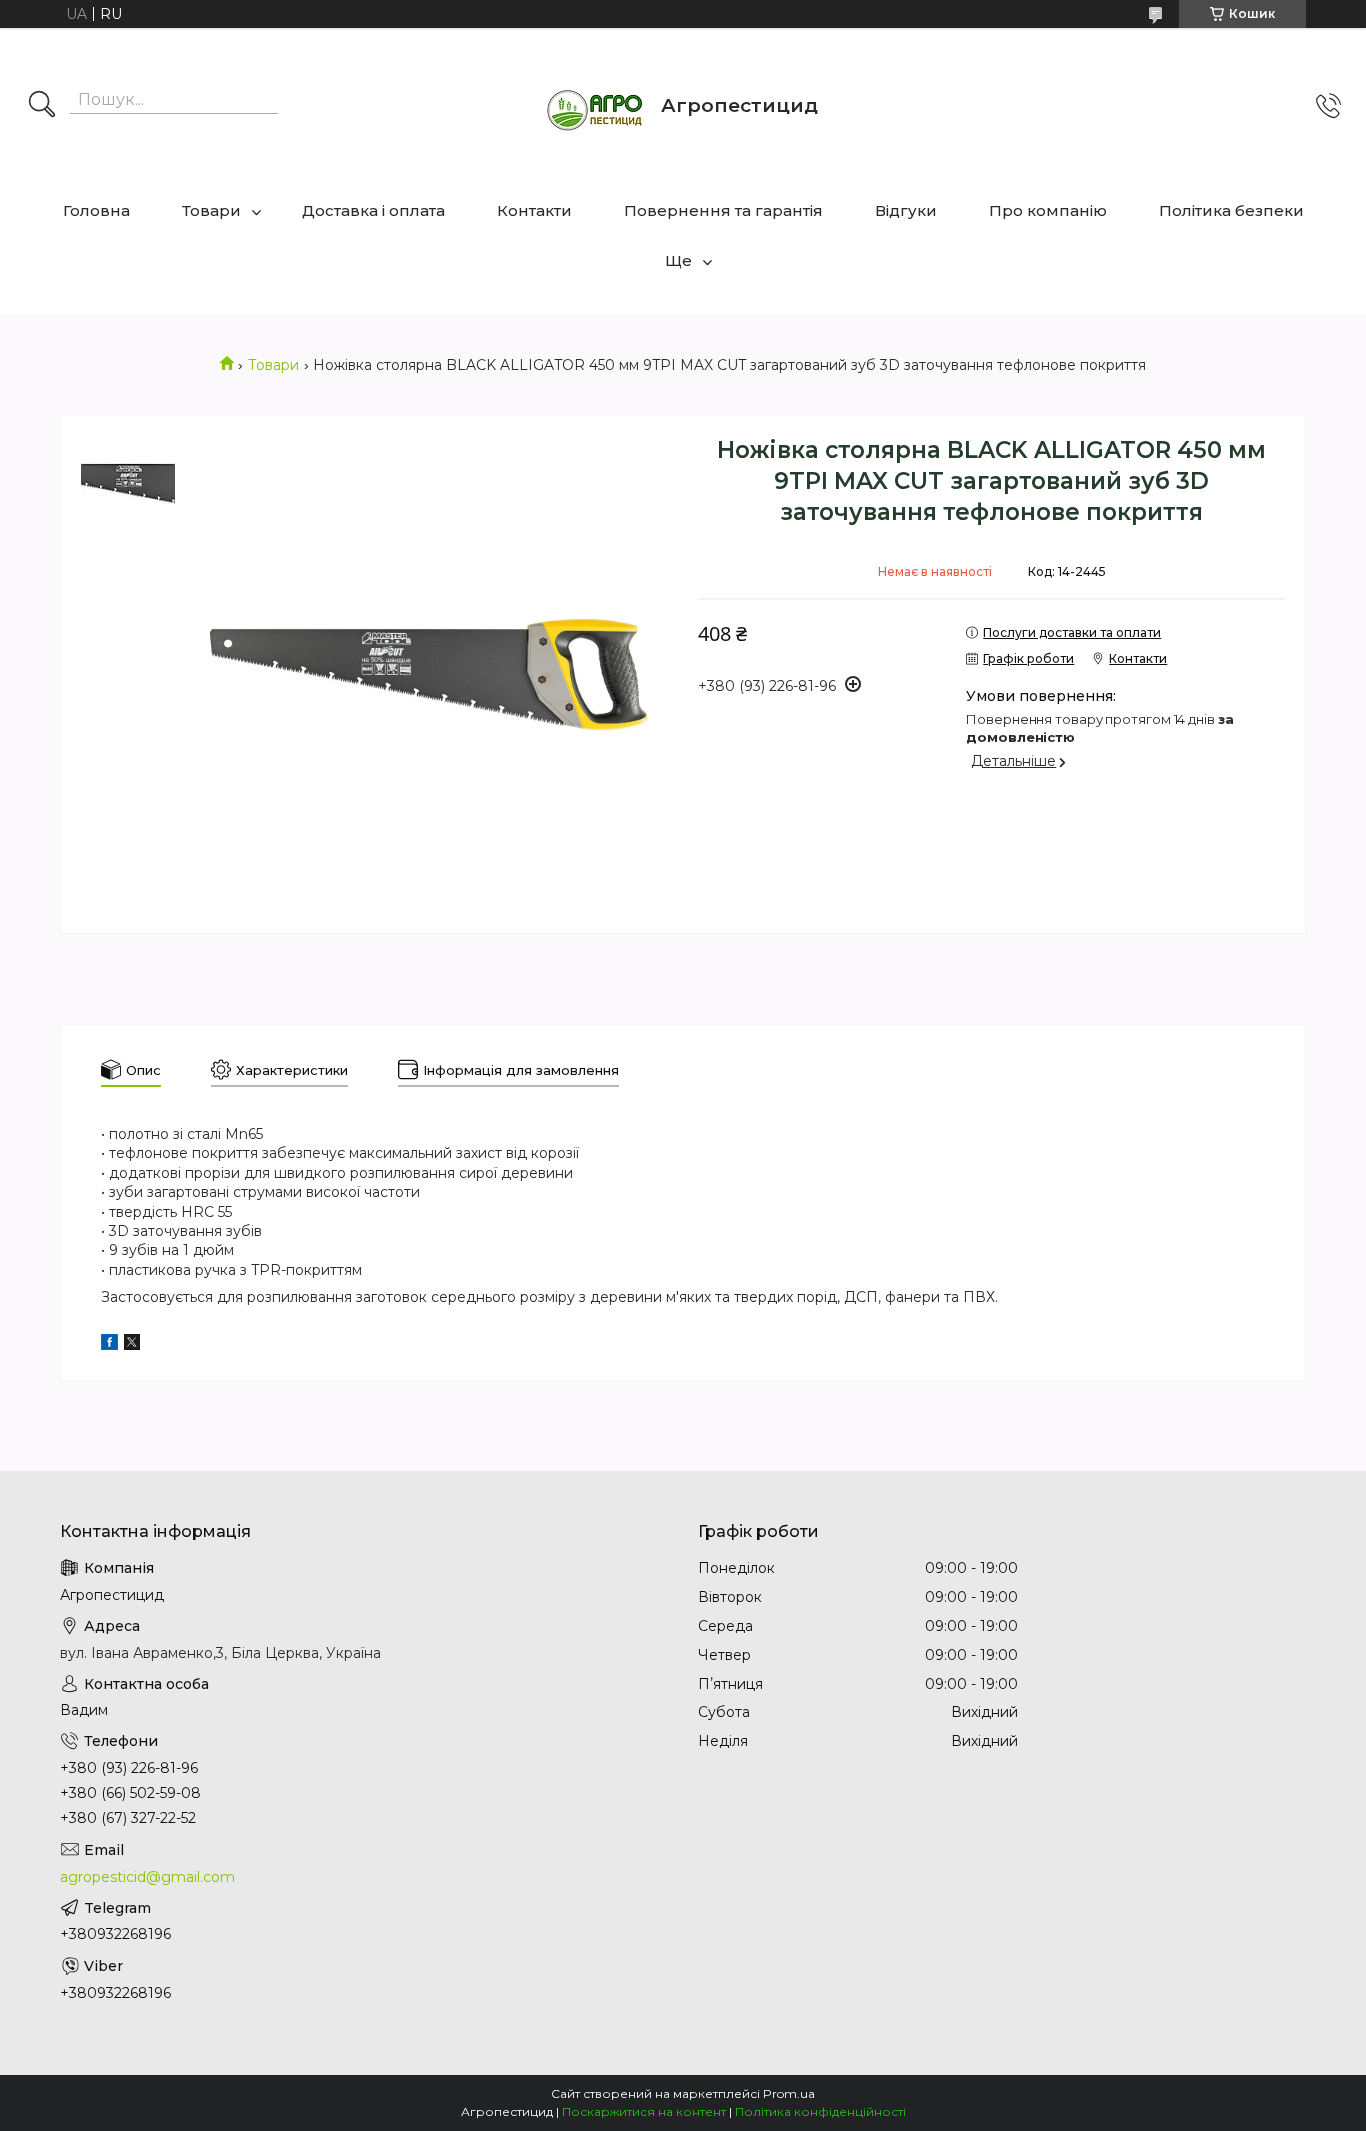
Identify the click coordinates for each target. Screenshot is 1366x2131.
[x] (132, 1345)
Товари (211, 210)
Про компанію (1048, 210)
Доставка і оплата (373, 210)
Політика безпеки (1231, 210)
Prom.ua (789, 2093)
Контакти (534, 210)
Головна (96, 210)
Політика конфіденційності (820, 2111)
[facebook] (109, 1345)
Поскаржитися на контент (644, 2111)
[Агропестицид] (596, 106)
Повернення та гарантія (723, 210)
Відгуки (906, 210)
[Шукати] (42, 106)
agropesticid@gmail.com (147, 1877)
